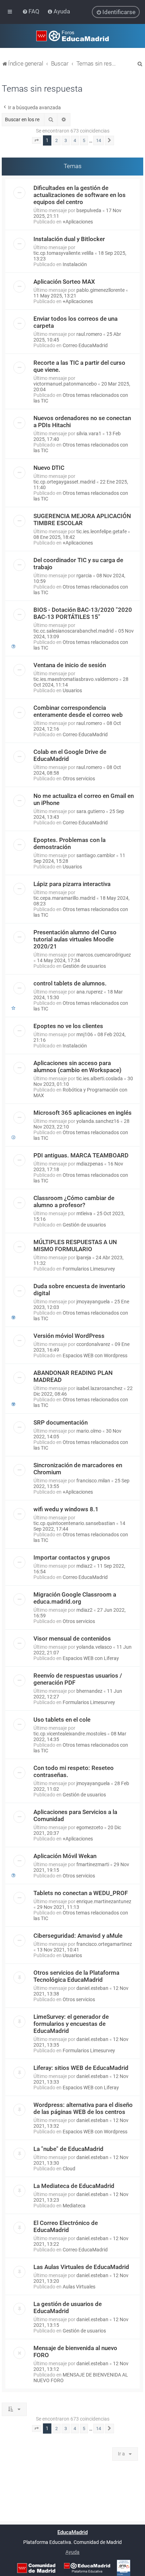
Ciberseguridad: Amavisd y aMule (78, 1936)
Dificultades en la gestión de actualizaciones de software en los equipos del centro (80, 195)
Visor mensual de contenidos (72, 1639)
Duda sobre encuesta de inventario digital (79, 1290)
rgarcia (84, 576)
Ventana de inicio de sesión (70, 665)
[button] (37, 141)
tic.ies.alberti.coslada (100, 1078)
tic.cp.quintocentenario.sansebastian (74, 1523)
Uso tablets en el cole (62, 1720)
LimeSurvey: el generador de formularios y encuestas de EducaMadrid (71, 2024)
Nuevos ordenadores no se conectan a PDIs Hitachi (82, 422)
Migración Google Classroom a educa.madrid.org (75, 1598)
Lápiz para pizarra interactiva (72, 884)
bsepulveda (89, 210)
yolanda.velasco (94, 1647)
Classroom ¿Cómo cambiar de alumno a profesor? (74, 1201)
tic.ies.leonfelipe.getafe (102, 531)
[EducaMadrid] (87, 2568)
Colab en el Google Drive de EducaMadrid (70, 755)
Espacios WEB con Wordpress (95, 1355)
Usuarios (72, 690)
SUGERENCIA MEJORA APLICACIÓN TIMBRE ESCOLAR (82, 519)
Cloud (69, 2169)
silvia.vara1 (89, 434)
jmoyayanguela (93, 1302)
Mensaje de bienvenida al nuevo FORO (75, 2351)
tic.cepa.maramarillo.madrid (64, 898)
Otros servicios (79, 779)
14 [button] (99, 140)
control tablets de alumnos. (70, 983)
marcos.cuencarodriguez (104, 955)
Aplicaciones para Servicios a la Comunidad (75, 1815)
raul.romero (89, 334)
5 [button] (84, 140)
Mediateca (74, 2206)
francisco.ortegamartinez (104, 1944)
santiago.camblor (96, 855)
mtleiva (84, 1213)
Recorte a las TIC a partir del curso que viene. (79, 366)
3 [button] (66, 140)
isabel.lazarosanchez (99, 1388)
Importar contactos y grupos (72, 1557)
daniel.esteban (92, 1988)
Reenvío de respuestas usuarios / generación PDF (78, 1679)
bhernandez (89, 1691)
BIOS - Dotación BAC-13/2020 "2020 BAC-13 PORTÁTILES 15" (83, 613)
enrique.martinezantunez (104, 1901)
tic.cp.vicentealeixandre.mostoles (70, 1734)
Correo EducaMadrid (85, 345)
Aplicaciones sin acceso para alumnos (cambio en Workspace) (77, 1066)
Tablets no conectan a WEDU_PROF (81, 1893)
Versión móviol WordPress (69, 1336)
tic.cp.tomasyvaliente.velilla (64, 253)
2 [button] (56, 140)
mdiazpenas (90, 1164)
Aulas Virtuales (79, 2287)
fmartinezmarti (93, 1864)
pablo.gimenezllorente (100, 290)
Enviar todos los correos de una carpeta (75, 322)
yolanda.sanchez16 (98, 1121)
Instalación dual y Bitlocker (69, 239)
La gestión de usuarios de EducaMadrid (68, 2307)
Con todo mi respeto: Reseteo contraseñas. (74, 1771)
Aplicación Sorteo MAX (64, 282)
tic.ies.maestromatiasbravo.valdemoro (76, 679)
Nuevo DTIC (49, 468)
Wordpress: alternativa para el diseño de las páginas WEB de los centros (83, 2108)
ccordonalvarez (93, 1344)
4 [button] (75, 140)
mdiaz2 (84, 1566)
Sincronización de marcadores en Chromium (78, 1469)
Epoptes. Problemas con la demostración (70, 843)
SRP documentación (61, 1422)
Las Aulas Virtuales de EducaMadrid (81, 2267)
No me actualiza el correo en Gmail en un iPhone (84, 799)
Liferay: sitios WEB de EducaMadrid (81, 2068)
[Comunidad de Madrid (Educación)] (36, 2568)
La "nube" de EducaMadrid (68, 2149)
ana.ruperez (90, 992)
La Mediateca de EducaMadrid (74, 2186)
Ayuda (72, 2552)
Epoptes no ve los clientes (68, 1026)
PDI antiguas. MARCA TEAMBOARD (81, 1155)
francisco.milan (93, 1481)
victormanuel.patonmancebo (65, 384)
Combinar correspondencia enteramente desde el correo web (78, 711)
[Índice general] (72, 36)
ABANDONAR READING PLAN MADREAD (73, 1376)
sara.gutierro (91, 811)
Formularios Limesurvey (89, 1269)
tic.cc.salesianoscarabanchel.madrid (74, 631)
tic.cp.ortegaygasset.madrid (64, 482)
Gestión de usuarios (84, 966)
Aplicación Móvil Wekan (65, 1856)
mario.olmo (89, 1431)
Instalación (75, 264)
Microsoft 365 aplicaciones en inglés (83, 1113)
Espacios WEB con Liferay (91, 1658)
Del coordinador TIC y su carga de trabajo (78, 564)
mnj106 (85, 1034)
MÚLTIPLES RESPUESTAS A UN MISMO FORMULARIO (75, 1246)
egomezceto (90, 1827)
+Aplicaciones (78, 222)
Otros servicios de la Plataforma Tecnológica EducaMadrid (76, 1976)
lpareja (84, 1258)
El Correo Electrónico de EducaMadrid (66, 2226)
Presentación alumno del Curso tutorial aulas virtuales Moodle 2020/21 (75, 939)
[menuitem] (31, 11)
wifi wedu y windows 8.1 (66, 1509)
